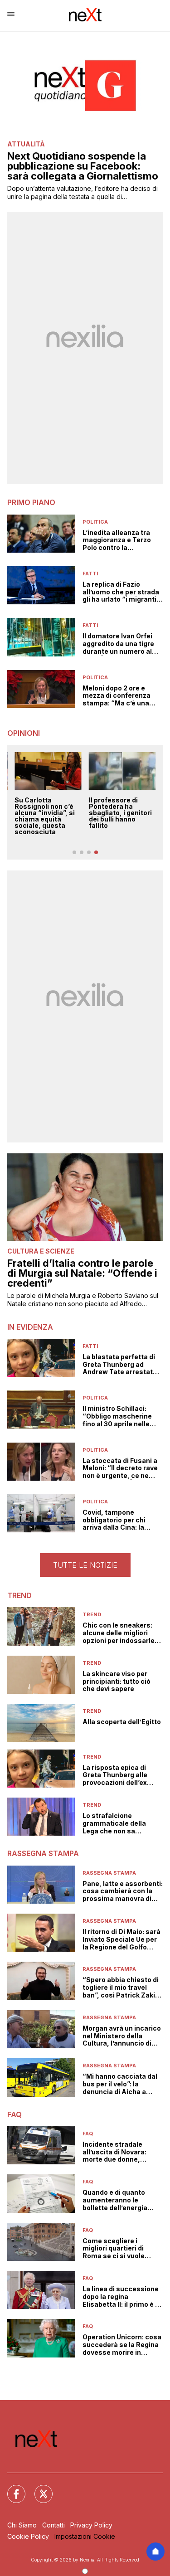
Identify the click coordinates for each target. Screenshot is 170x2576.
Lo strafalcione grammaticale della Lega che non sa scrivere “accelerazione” (114, 1823)
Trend (92, 1614)
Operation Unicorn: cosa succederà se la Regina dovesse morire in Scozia (122, 2345)
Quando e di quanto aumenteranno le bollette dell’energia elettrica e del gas (115, 2200)
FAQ (88, 2134)
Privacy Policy (91, 2525)
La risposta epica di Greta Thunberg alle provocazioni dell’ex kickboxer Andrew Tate (120, 1775)
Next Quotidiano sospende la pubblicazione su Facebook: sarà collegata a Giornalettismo (83, 166)
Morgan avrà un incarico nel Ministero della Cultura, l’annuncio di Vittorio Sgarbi (122, 2036)
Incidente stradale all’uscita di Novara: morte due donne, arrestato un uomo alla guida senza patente (119, 2152)
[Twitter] (38, 2489)
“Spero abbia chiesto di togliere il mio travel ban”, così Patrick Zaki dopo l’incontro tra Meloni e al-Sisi (121, 1988)
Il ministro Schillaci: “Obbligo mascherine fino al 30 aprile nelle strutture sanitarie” (117, 1416)
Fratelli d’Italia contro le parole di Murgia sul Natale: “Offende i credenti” (82, 1273)
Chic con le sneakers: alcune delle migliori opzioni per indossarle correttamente (119, 1633)
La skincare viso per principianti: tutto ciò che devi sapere (117, 1682)
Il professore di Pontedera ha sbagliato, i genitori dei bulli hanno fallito (120, 813)
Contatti (53, 2525)
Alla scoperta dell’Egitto (122, 1722)
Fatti (90, 574)
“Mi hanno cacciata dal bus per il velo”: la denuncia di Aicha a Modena (120, 2084)
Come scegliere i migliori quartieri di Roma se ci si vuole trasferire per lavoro (115, 2249)
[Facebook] (11, 2489)
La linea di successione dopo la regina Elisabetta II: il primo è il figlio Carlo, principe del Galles (121, 2297)
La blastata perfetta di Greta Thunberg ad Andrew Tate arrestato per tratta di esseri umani (120, 1365)
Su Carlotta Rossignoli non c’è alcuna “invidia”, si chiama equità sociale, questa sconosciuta (45, 816)
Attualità (26, 144)
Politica (95, 522)
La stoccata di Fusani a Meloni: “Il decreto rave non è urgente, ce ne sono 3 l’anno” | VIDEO (120, 1468)
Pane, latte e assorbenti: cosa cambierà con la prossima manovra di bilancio (123, 1891)
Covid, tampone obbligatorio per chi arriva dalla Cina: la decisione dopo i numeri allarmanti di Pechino (121, 1520)
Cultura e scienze (41, 1251)
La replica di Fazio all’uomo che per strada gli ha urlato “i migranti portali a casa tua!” (121, 592)
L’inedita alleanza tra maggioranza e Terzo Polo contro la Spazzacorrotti (117, 540)
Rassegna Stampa (109, 1873)
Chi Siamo (22, 2525)
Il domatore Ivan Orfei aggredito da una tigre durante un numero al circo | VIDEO (118, 644)
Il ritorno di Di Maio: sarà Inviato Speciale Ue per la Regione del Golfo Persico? (121, 1939)
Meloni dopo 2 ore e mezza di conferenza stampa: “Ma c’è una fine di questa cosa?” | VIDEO (119, 696)
